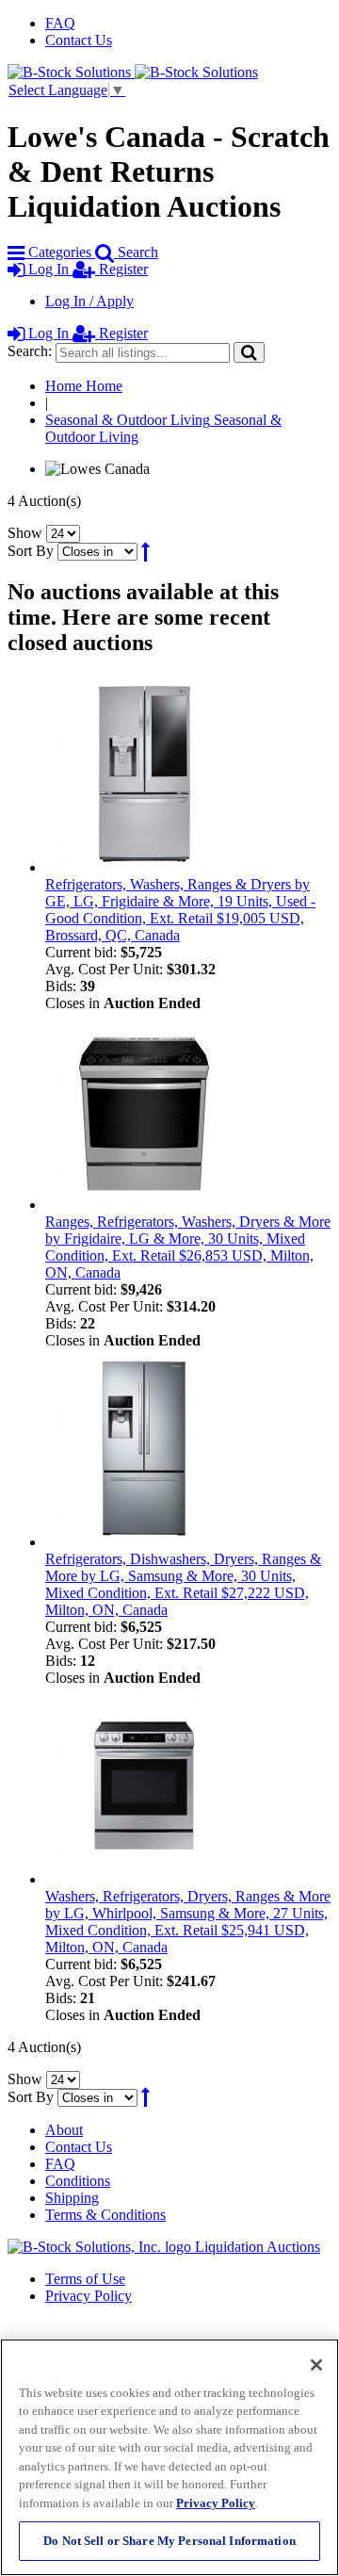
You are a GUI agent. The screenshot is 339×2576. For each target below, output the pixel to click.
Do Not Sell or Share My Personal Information (169, 2541)
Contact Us (79, 40)
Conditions (78, 2181)
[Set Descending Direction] (145, 551)
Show (25, 533)
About (64, 2130)
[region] (169, 2457)
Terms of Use (85, 2279)
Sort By (31, 551)
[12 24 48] (63, 533)
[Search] (249, 352)
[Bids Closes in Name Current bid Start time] (99, 551)
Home (84, 386)
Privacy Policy (89, 2296)
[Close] (316, 2365)
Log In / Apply (89, 301)
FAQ (60, 23)
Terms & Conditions (105, 2215)
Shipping (72, 2198)
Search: (30, 351)
